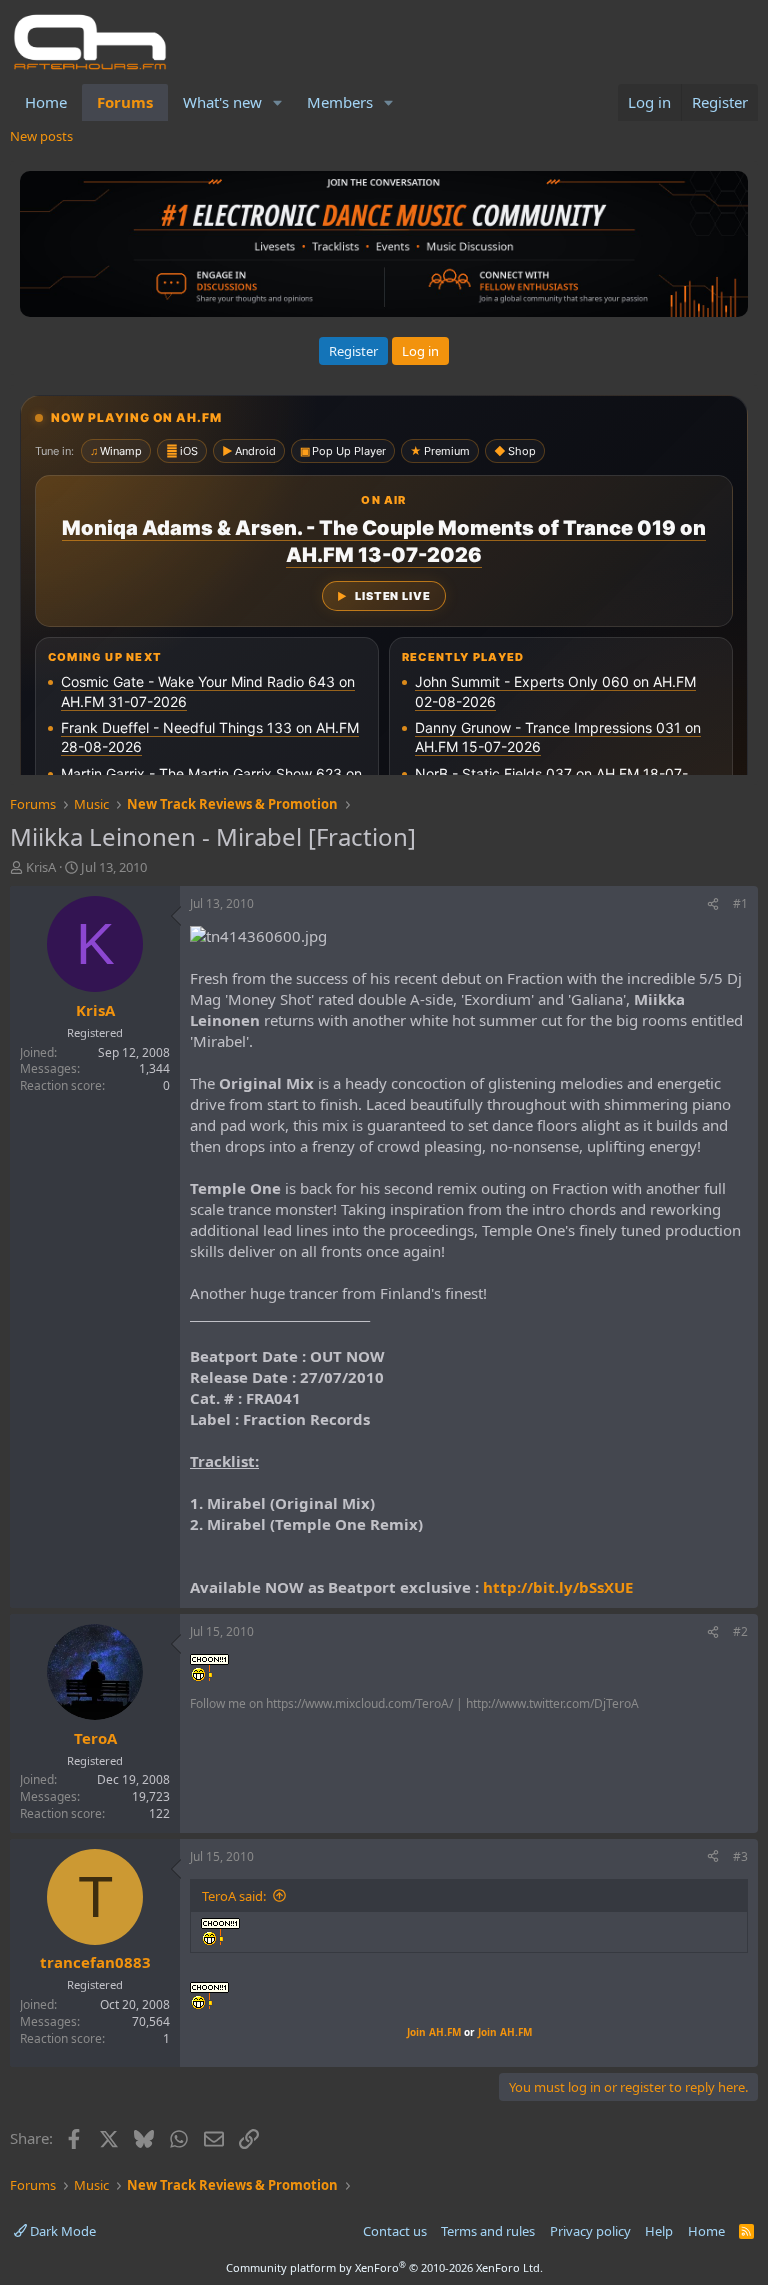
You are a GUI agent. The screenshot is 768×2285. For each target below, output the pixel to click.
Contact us (395, 2231)
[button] (278, 102)
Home (46, 102)
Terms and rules (488, 2231)
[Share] (713, 904)
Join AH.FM (434, 2032)
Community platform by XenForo (384, 2267)
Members (340, 102)
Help (659, 2231)
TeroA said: (234, 1896)
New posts (41, 136)
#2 (740, 1631)
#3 (740, 1856)
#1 (740, 903)
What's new (222, 102)
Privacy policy (590, 2231)
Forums (125, 102)
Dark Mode (61, 2231)
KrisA (41, 867)
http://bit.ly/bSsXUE (558, 1587)
